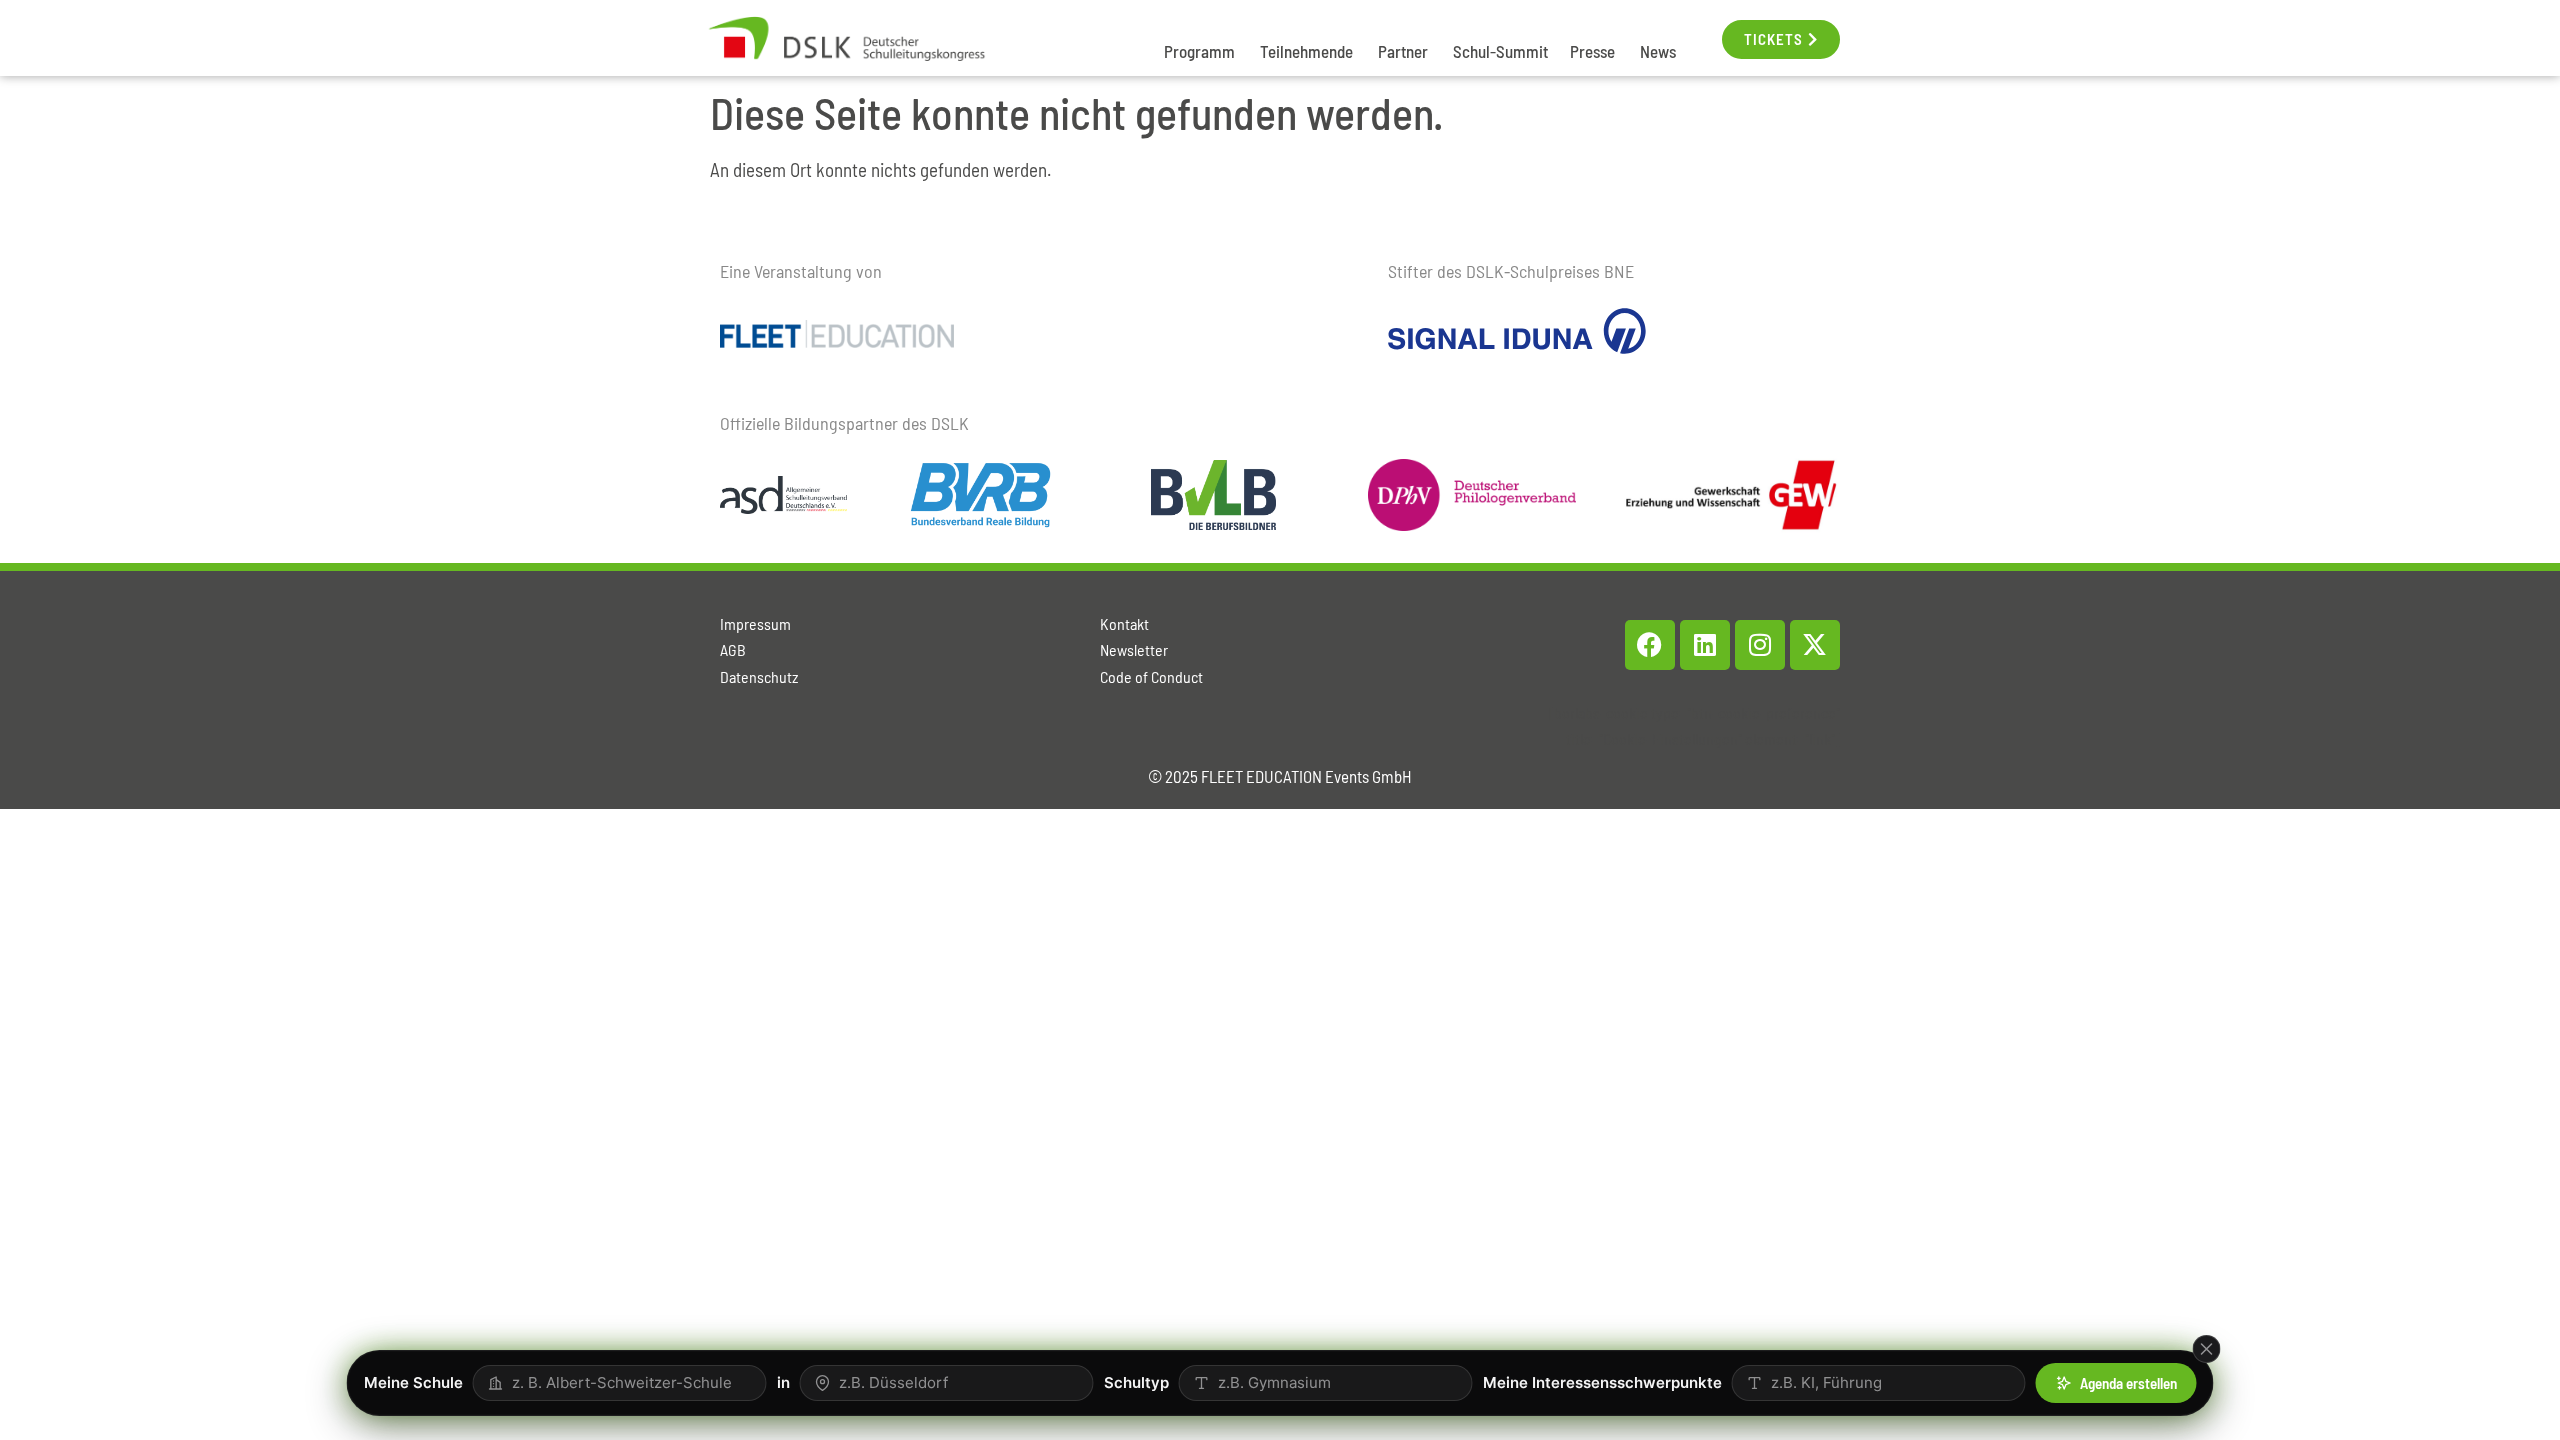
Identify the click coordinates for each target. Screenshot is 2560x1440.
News (1658, 51)
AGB (733, 649)
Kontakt (1124, 623)
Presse (1592, 51)
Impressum (755, 623)
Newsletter (1134, 649)
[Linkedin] (1705, 645)
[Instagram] (1760, 645)
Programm (1199, 51)
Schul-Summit (1500, 51)
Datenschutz (759, 676)
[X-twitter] (1815, 645)
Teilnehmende (1306, 51)
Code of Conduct (1151, 676)
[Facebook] (1650, 645)
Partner (1403, 51)
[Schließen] (2207, 1349)
